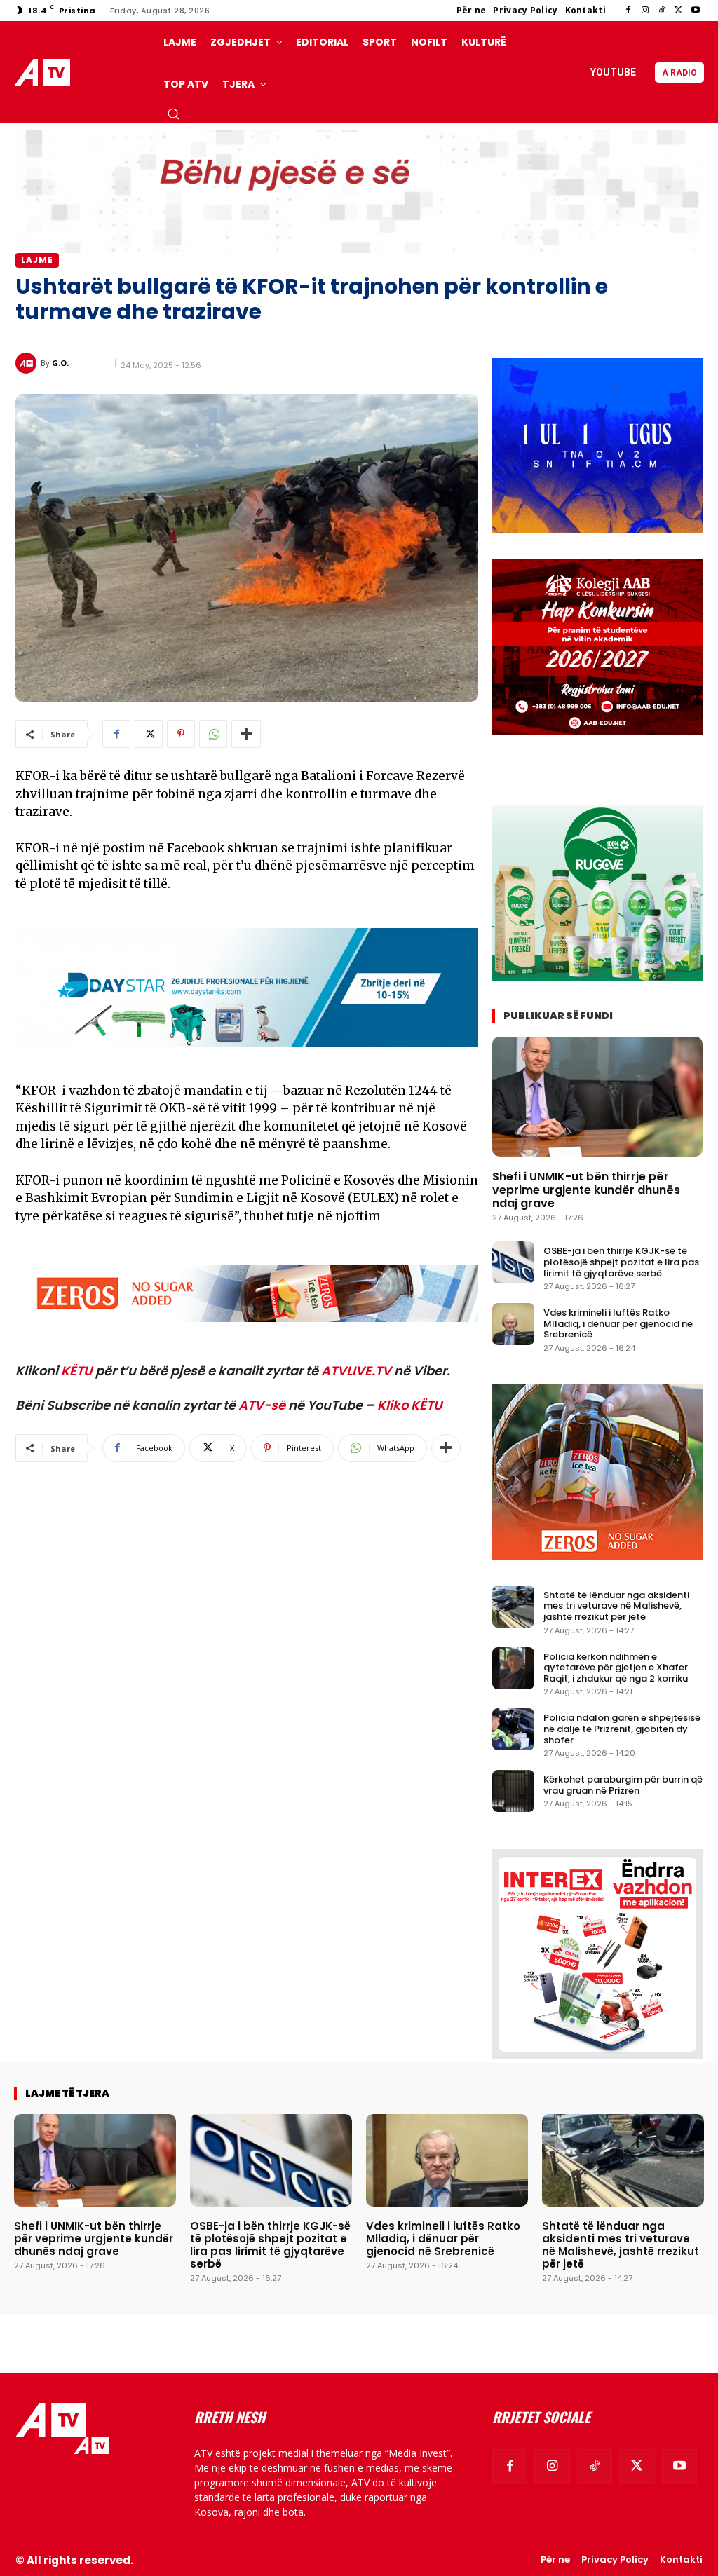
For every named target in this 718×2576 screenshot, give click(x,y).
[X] (679, 11)
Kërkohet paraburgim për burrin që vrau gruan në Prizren (623, 1785)
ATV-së (262, 1405)
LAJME (37, 260)
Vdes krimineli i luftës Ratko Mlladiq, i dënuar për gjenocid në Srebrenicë (618, 1323)
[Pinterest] (181, 734)
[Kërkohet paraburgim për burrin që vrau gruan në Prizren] (513, 1791)
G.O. (60, 363)
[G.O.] (28, 363)
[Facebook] (628, 11)
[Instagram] (645, 11)
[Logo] (45, 73)
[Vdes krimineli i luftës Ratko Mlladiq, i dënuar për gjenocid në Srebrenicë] (513, 1324)
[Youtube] (696, 11)
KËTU (77, 1371)
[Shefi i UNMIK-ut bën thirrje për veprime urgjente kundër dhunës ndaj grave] (597, 1097)
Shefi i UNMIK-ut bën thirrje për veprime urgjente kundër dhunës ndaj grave (586, 1190)
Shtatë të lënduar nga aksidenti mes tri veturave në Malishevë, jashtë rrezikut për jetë (616, 1606)
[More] (246, 734)
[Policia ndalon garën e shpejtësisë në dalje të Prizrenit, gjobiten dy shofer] (513, 1729)
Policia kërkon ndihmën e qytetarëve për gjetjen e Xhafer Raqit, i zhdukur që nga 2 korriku (616, 1668)
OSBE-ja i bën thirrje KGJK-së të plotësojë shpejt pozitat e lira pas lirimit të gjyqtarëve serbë (621, 1262)
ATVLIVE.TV (356, 1371)
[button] (173, 114)
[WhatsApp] (213, 734)
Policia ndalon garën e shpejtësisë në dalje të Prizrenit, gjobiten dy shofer (622, 1729)
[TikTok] (662, 11)
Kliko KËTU (410, 1405)
